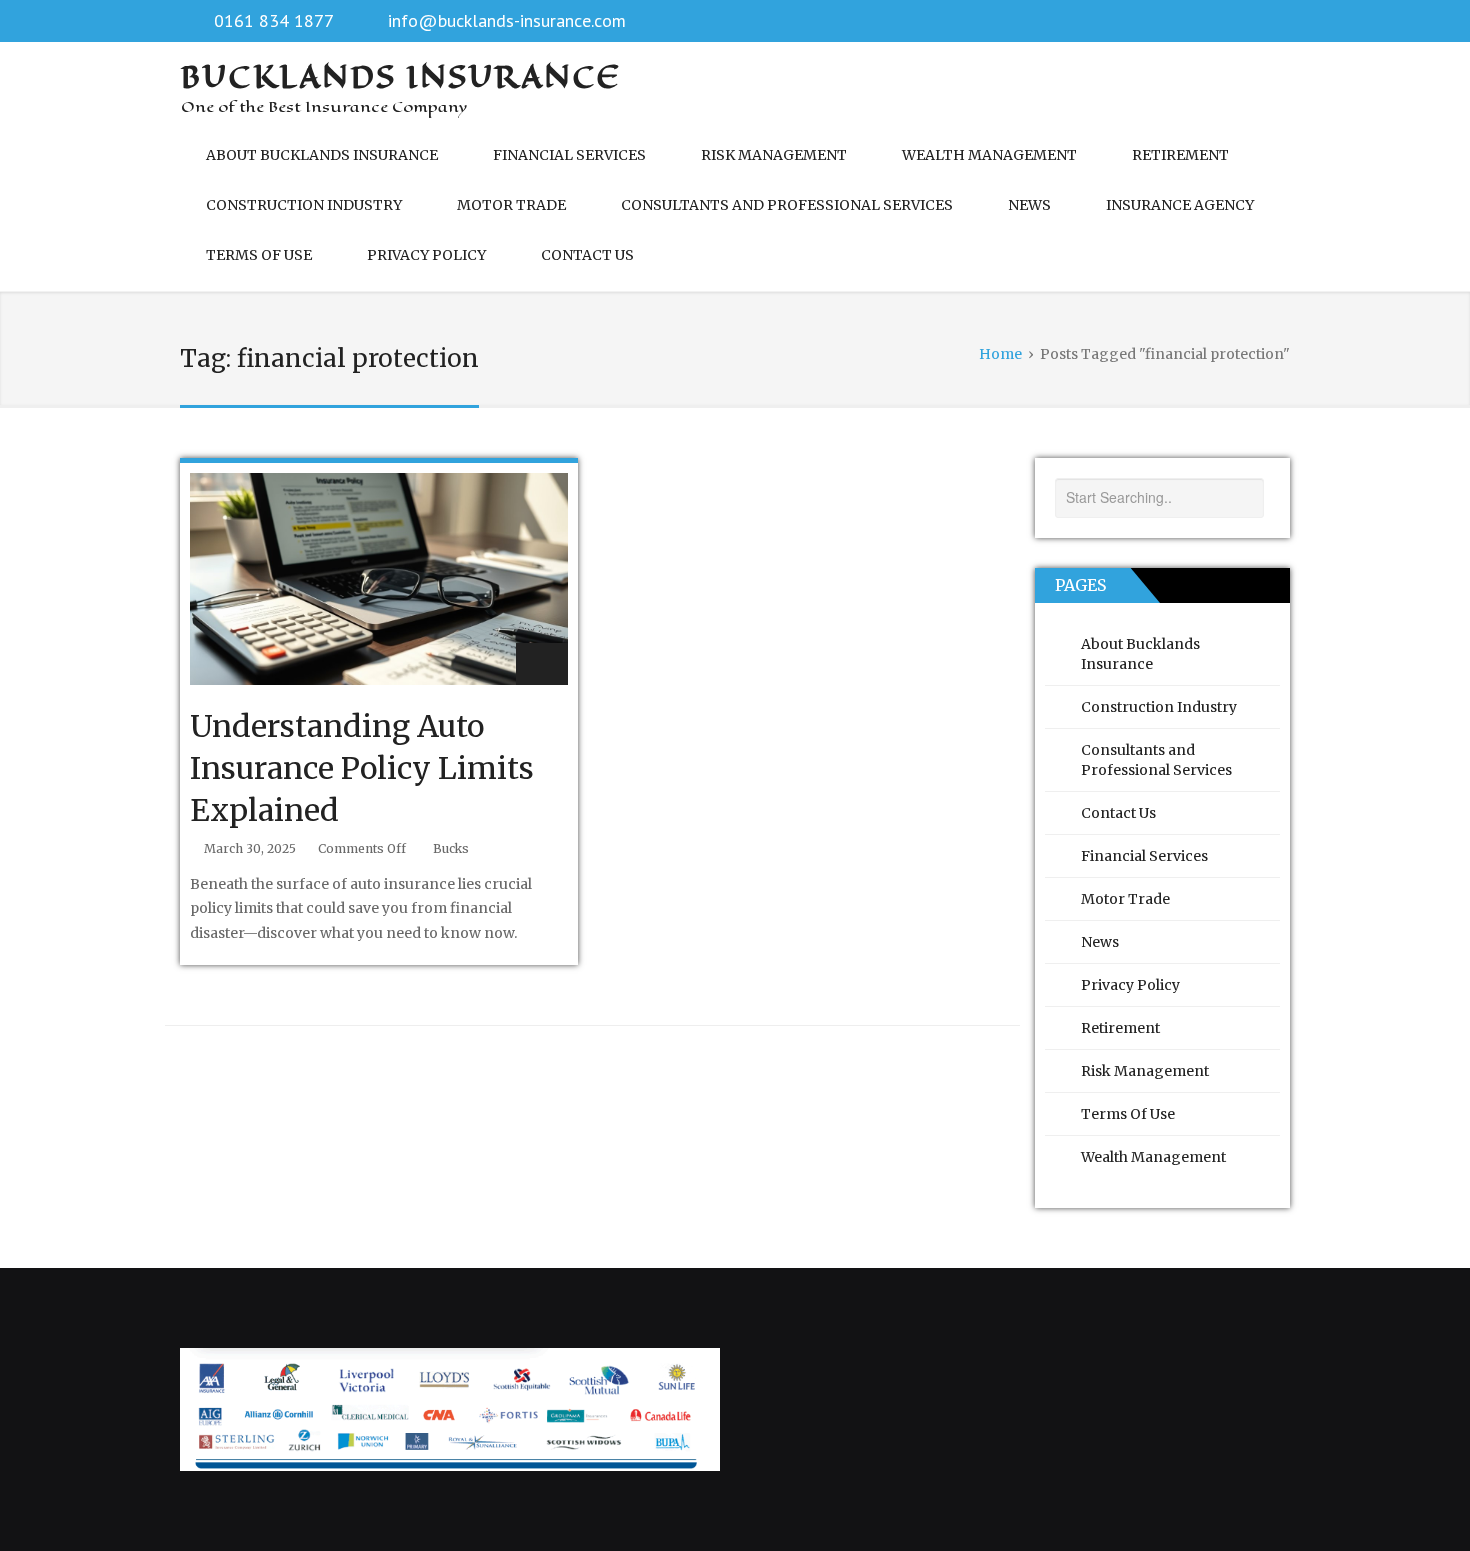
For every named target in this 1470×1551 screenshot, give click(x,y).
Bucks (451, 848)
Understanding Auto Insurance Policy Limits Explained (362, 768)
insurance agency (1180, 205)
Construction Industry (304, 205)
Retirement (1180, 155)
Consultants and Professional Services (787, 205)
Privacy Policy (426, 255)
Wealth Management (989, 155)
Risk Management (774, 155)
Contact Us (587, 255)
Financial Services (569, 155)
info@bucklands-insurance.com (507, 20)
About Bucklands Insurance (322, 155)
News (1029, 205)
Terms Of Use (259, 255)
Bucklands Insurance (401, 77)
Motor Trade (511, 205)
